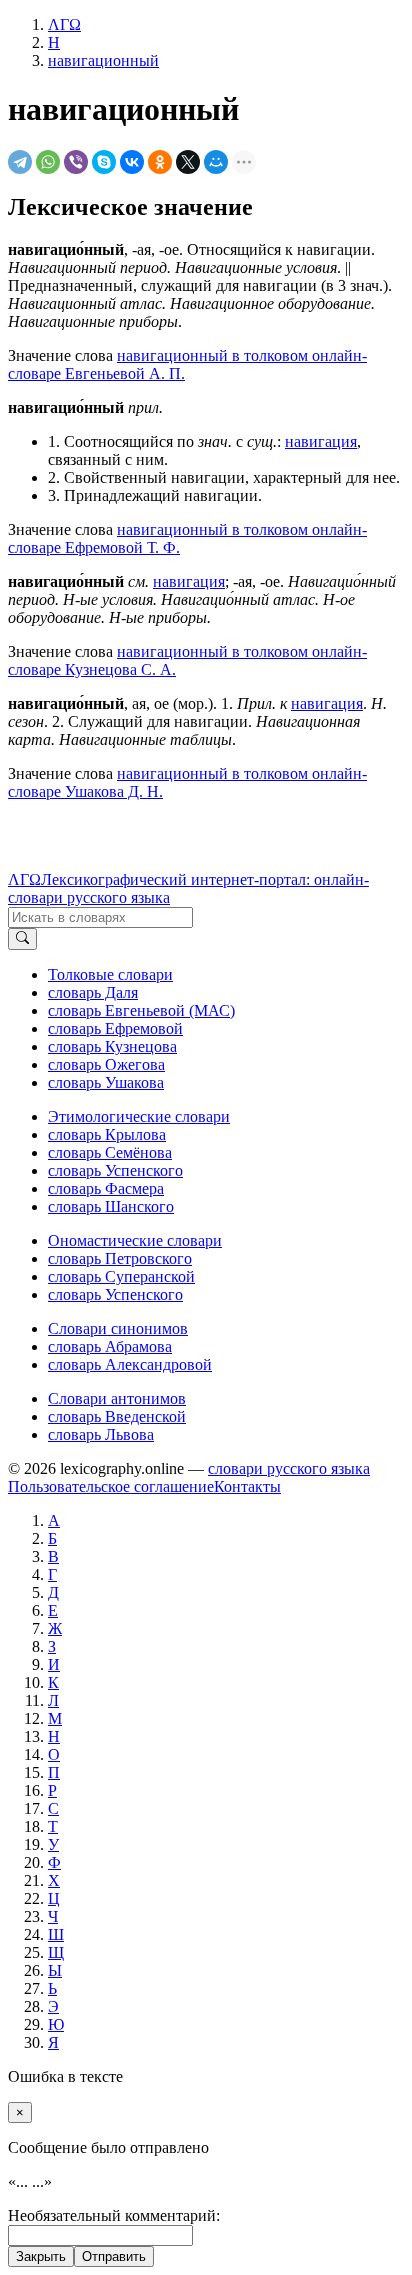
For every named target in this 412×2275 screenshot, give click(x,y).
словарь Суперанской (121, 1276)
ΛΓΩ (24, 879)
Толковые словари (110, 974)
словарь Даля (93, 992)
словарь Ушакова (106, 1082)
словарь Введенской (117, 1416)
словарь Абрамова (110, 1346)
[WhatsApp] (48, 162)
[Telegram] (20, 162)
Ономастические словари (135, 1240)
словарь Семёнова (110, 1152)
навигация (321, 441)
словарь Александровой (130, 1364)
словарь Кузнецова (112, 1046)
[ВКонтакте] (132, 162)
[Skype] (104, 162)
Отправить (114, 2256)
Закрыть (41, 2256)
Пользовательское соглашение (111, 1486)
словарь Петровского (120, 1258)
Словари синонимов (118, 1328)
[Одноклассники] (160, 162)
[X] (188, 162)
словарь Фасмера (106, 1188)
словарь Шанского (111, 1206)
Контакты (247, 1486)
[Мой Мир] (216, 162)
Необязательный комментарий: (114, 2215)
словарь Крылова (107, 1134)
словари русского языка (289, 1468)
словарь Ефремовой (115, 1028)
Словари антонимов (117, 1398)
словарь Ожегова (106, 1064)
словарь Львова (101, 1434)
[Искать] (22, 939)
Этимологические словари (139, 1116)
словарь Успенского (115, 1170)
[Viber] (76, 162)
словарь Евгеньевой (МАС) (141, 1010)
